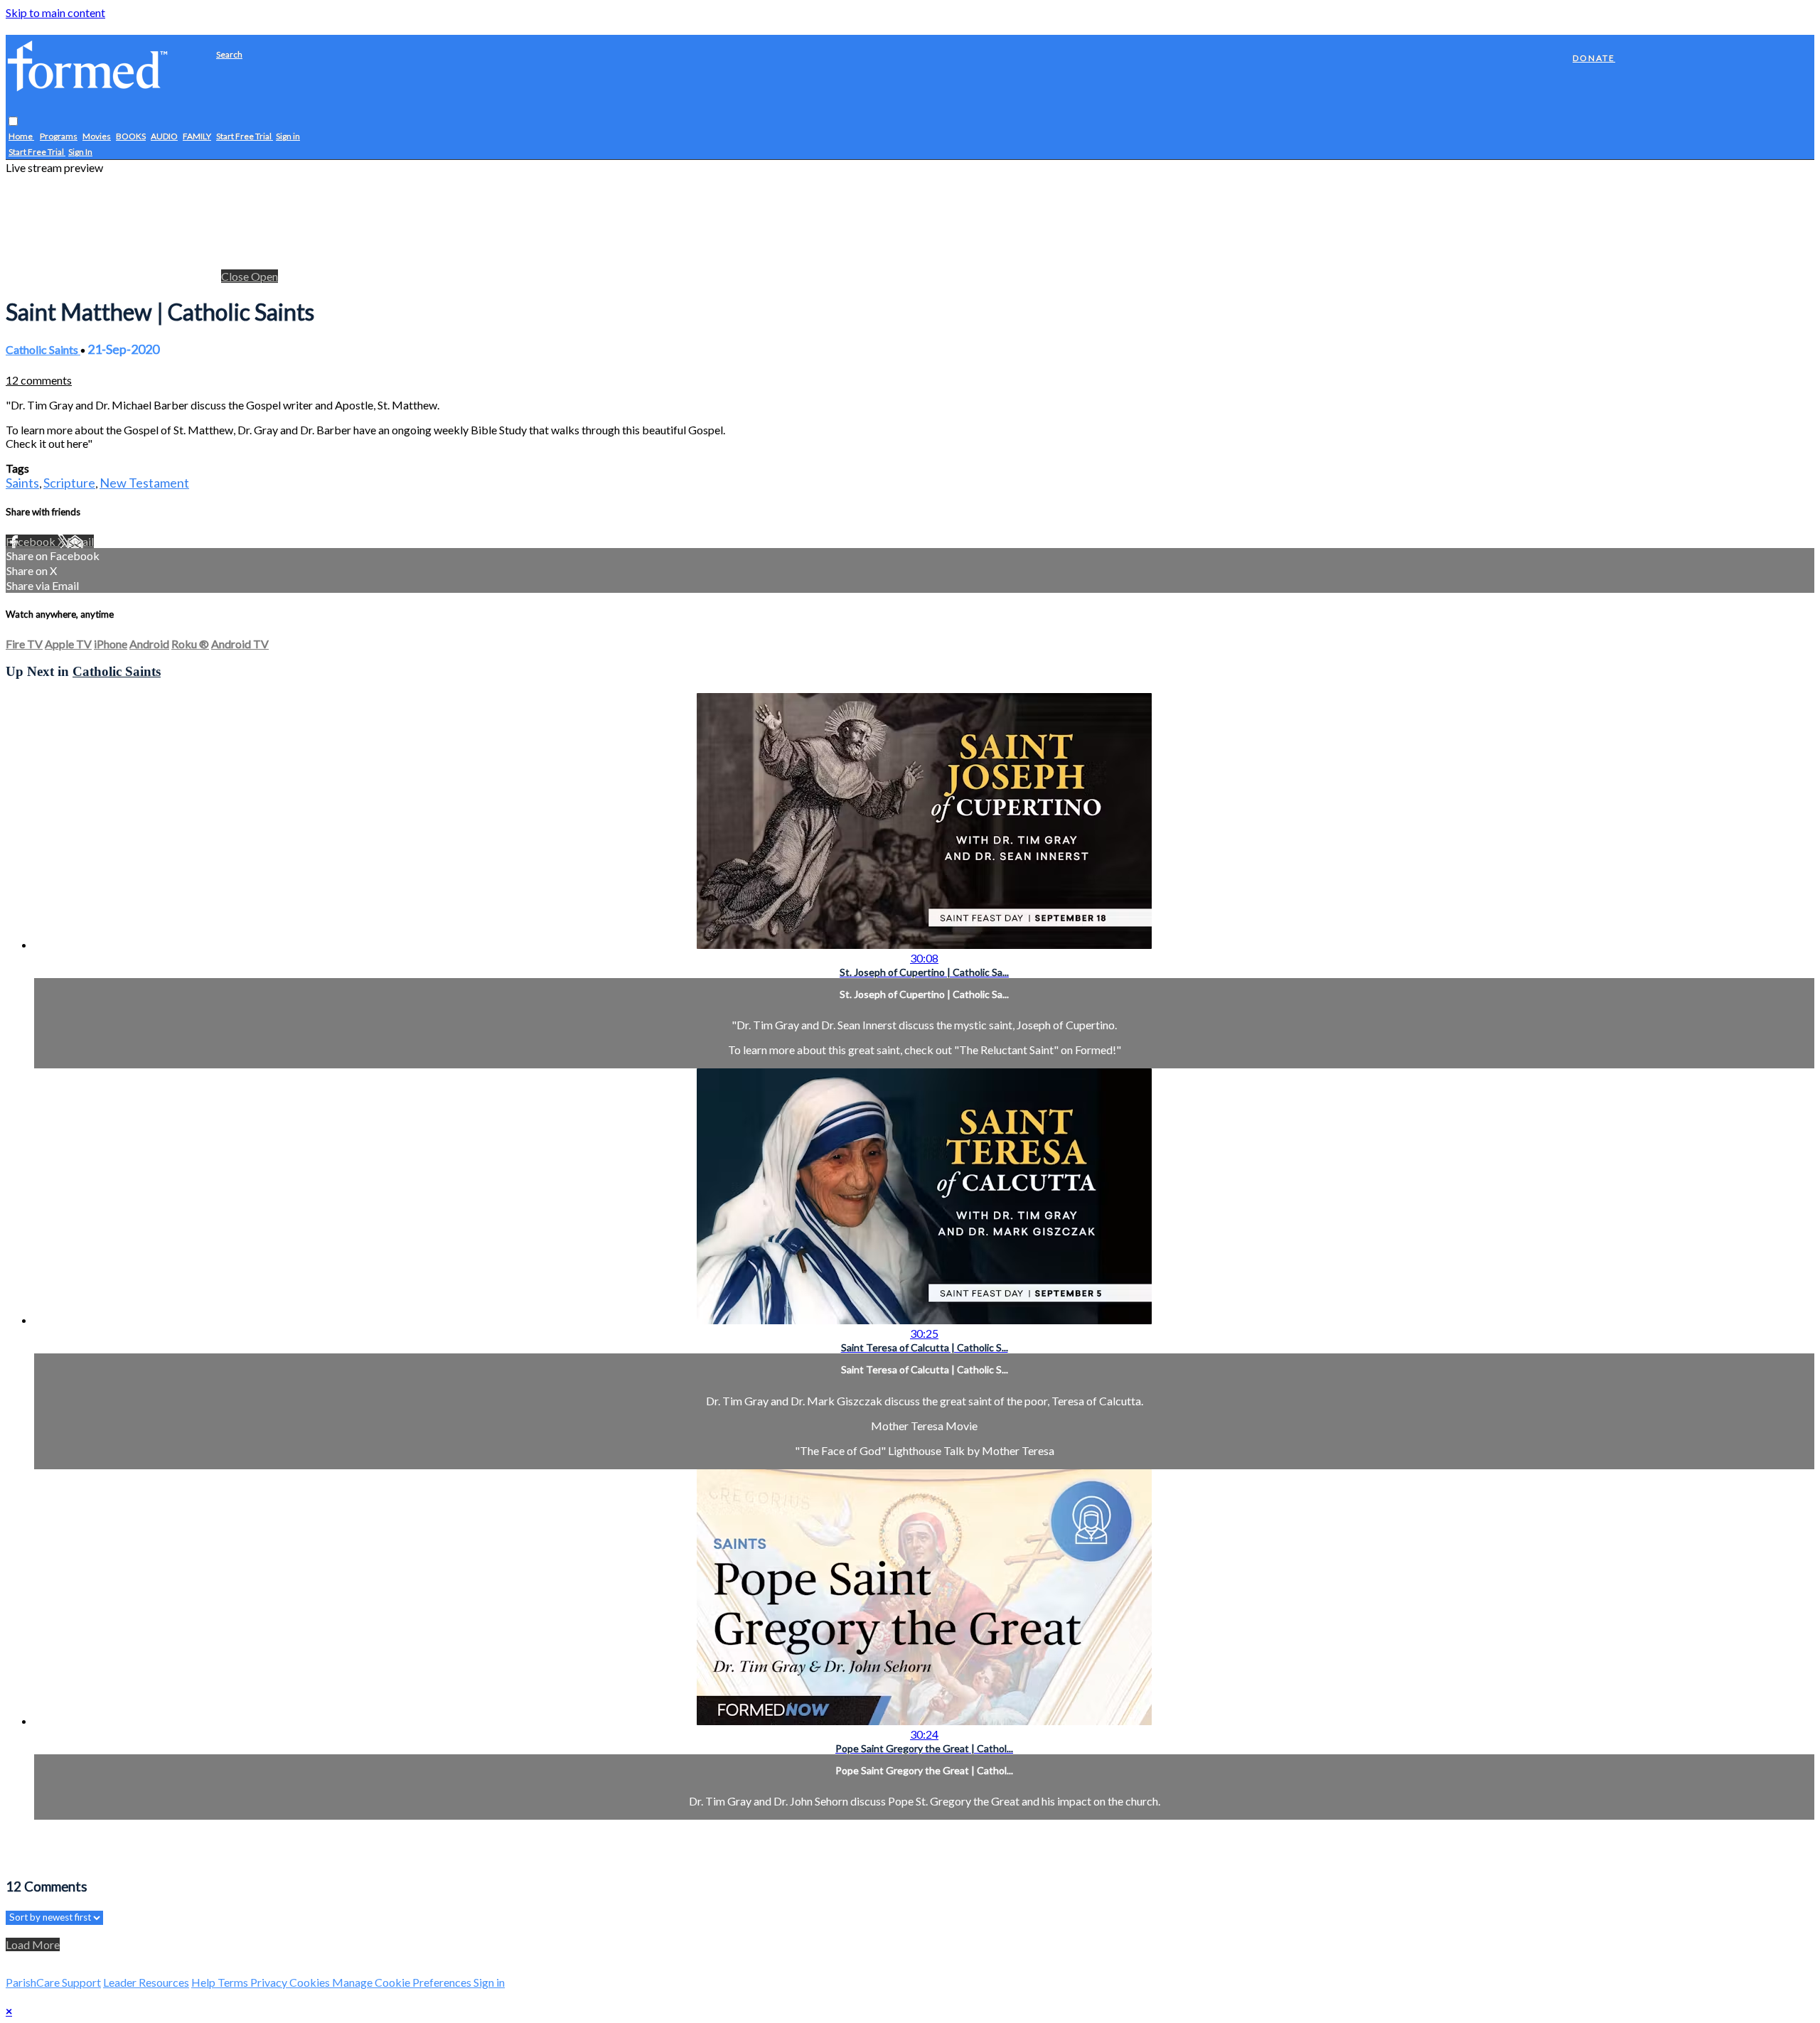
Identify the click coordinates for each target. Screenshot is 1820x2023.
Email (80, 541)
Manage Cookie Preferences (403, 1982)
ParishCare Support (53, 1982)
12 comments (39, 380)
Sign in (288, 137)
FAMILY (197, 137)
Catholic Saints (43, 349)
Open (264, 276)
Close (236, 276)
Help (204, 1982)
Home (21, 137)
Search (229, 54)
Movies (97, 137)
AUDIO (164, 137)
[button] (13, 122)
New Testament (144, 483)
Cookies (311, 1982)
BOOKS (131, 137)
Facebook (32, 541)
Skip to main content (55, 12)
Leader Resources (146, 1982)
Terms (234, 1982)
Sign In (80, 152)
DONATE (1594, 58)
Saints (22, 483)
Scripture (69, 483)
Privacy (270, 1982)
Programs (59, 137)
